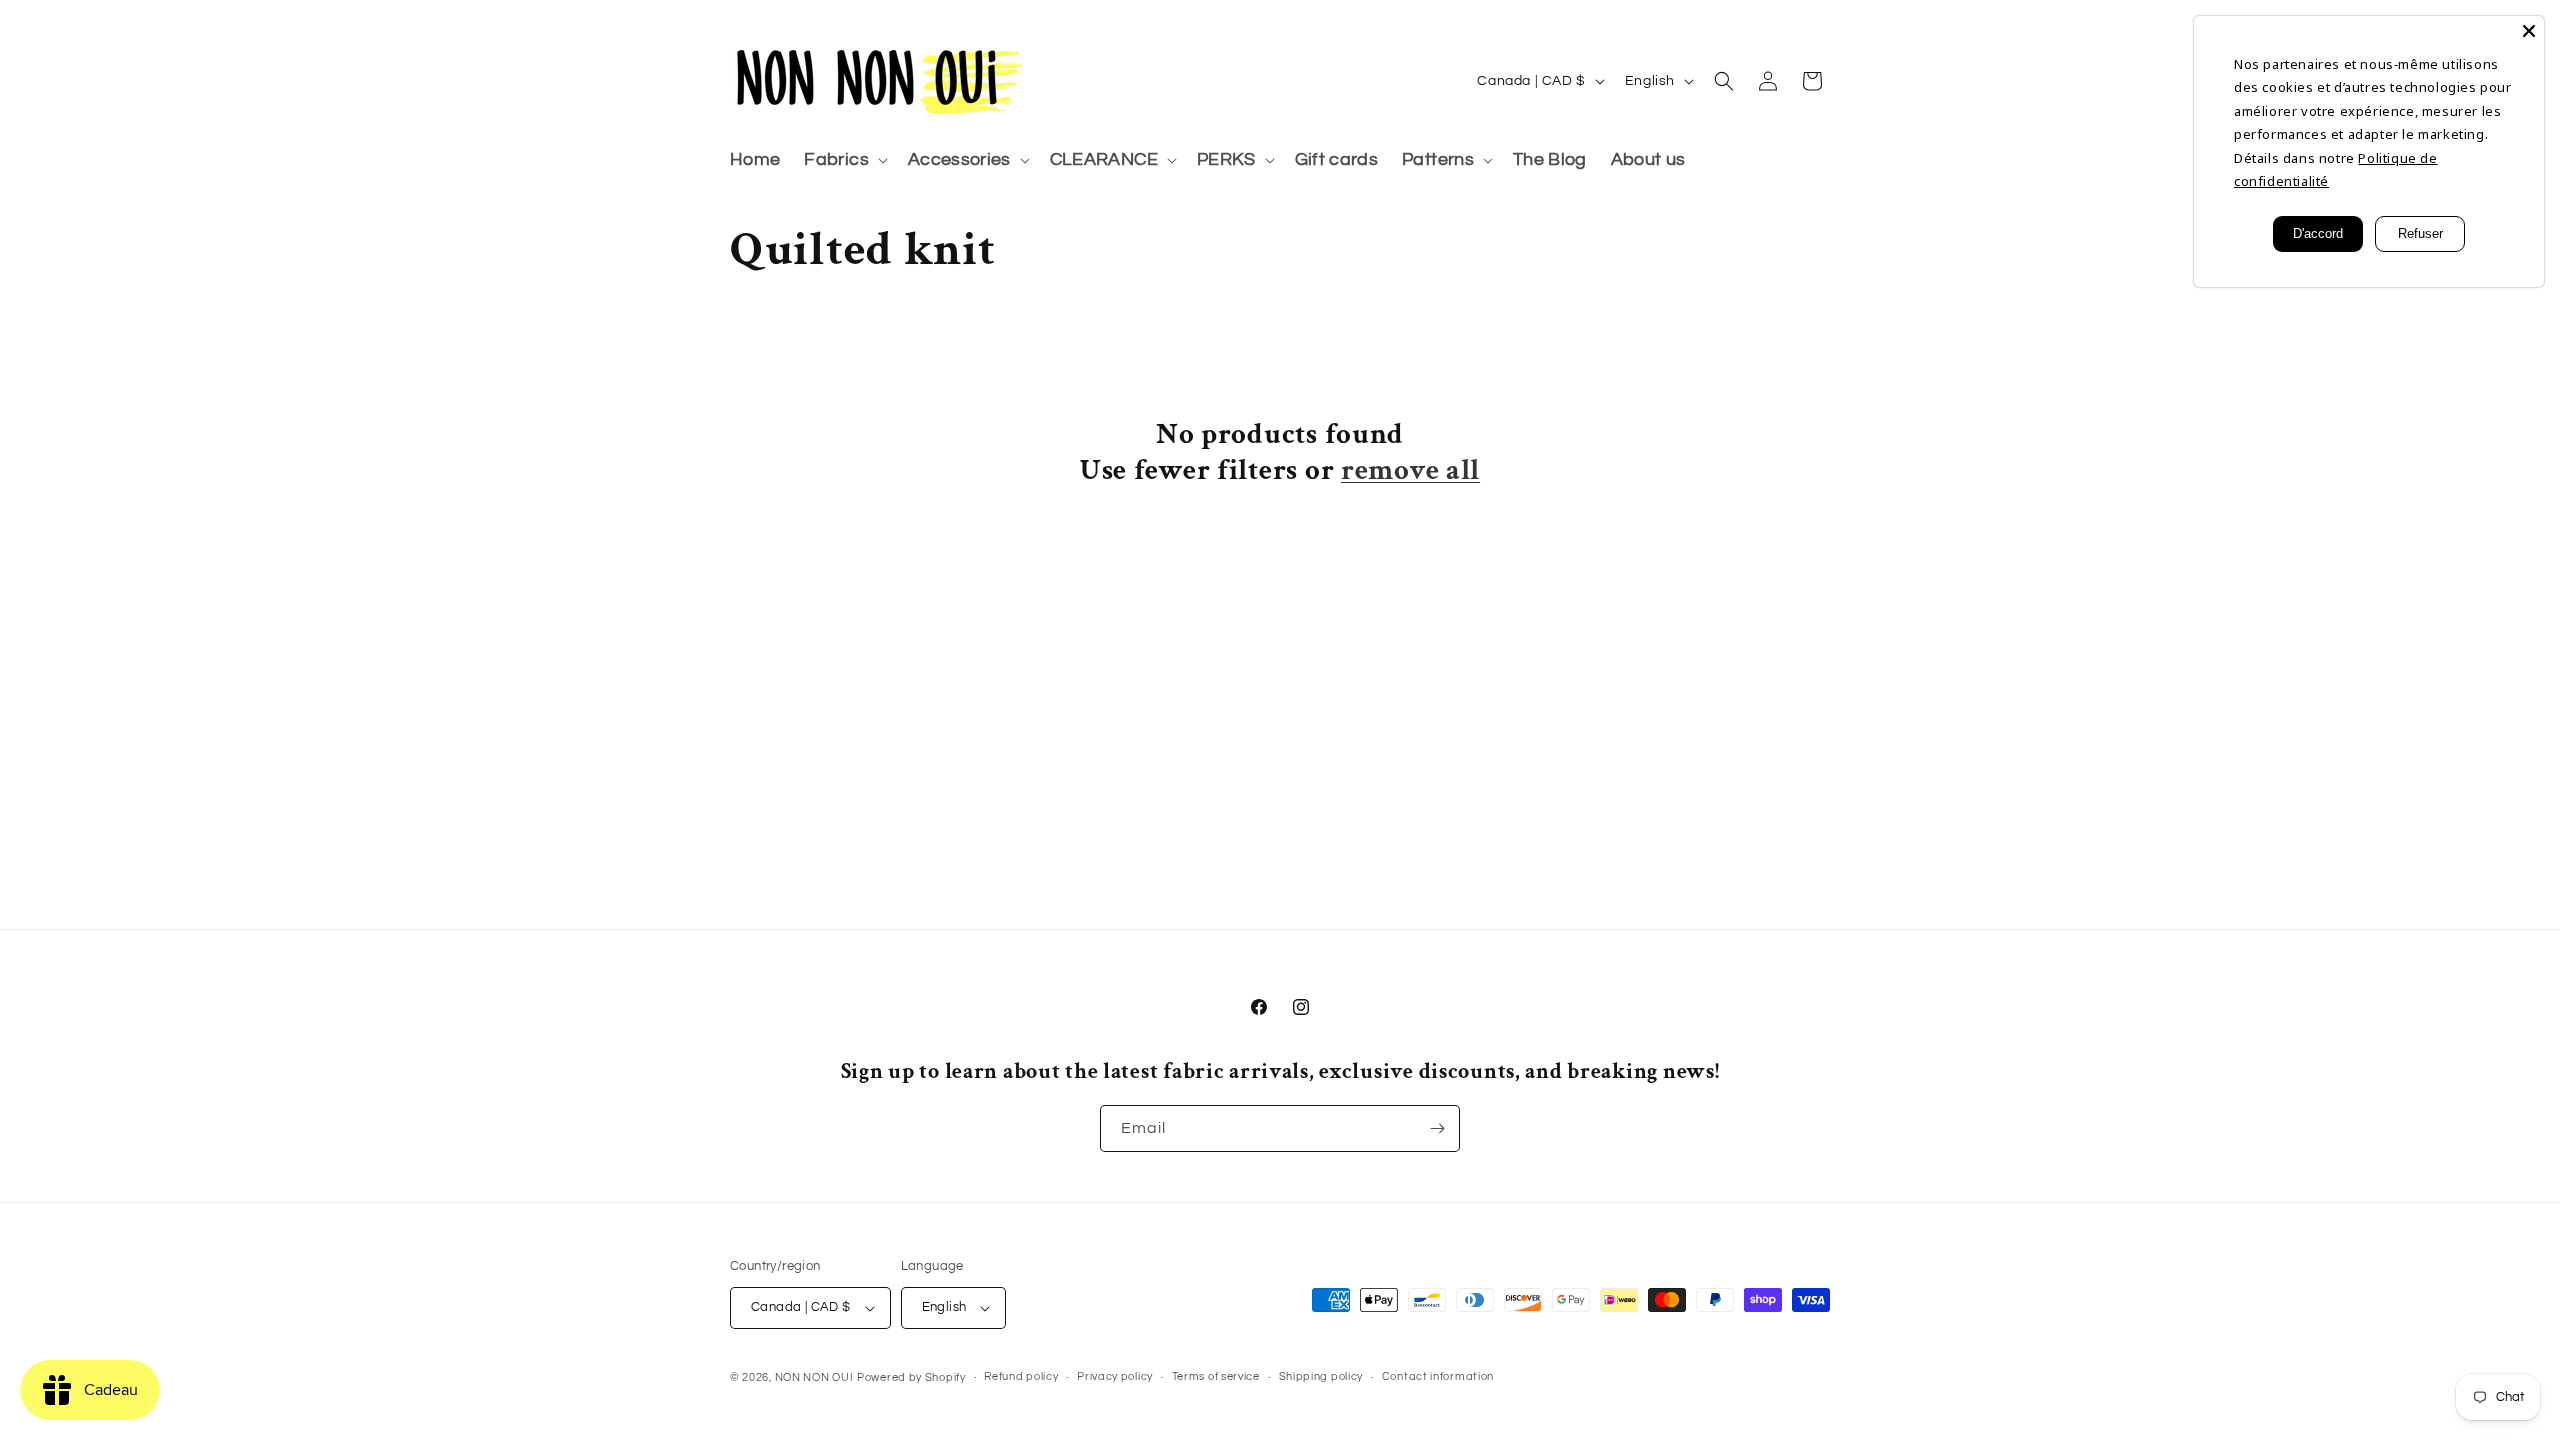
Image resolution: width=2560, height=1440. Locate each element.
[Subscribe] (1437, 1128)
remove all (1410, 471)
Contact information (1438, 1376)
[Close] (2529, 31)
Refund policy (1021, 1376)
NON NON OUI (814, 1377)
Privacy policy (1115, 1376)
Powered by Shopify (911, 1377)
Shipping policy (1321, 1376)
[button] (843, 160)
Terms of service (1216, 1376)
